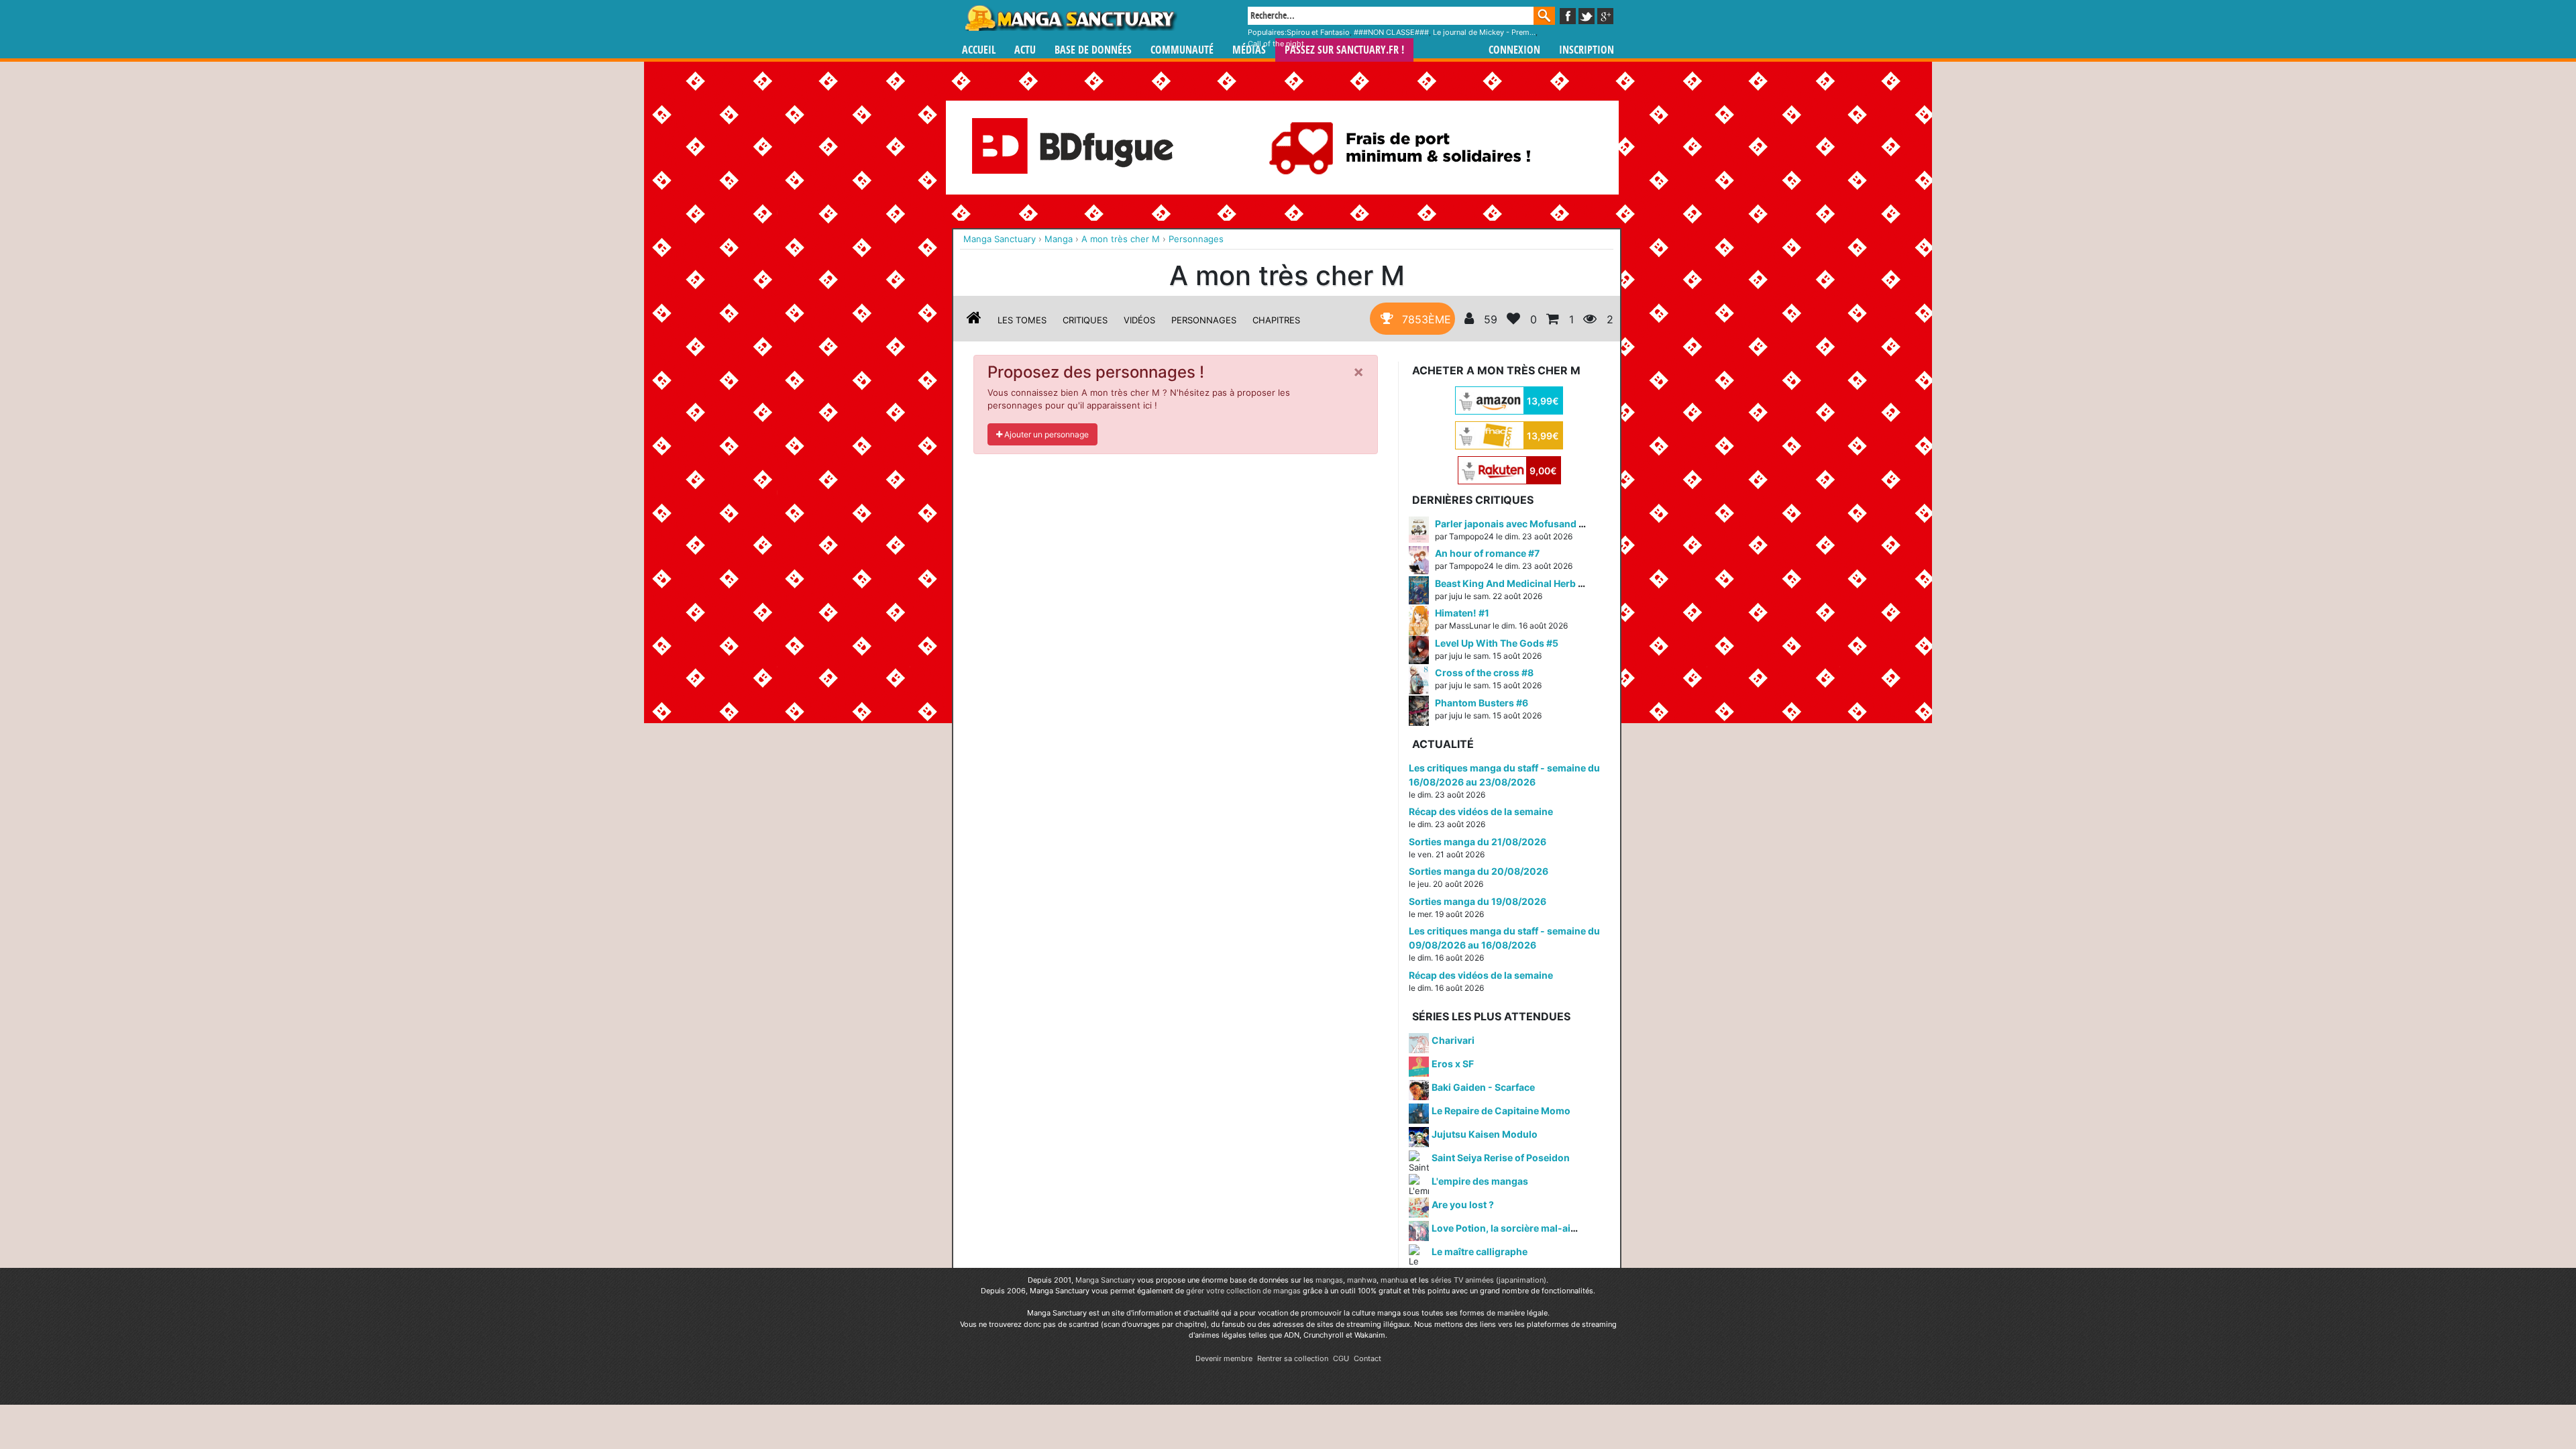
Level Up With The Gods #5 (1497, 643)
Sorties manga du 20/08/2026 (1479, 871)
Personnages (1204, 320)
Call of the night (1276, 44)
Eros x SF (1453, 1064)
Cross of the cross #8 (1484, 673)
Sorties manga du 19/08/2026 (1478, 901)
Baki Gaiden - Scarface (1483, 1087)
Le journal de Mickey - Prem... (1484, 32)
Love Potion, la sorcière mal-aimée (1511, 1228)
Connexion (1514, 50)
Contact (1367, 1358)
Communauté (1182, 50)
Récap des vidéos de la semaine (1481, 811)
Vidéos (1139, 320)
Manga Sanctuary (1105, 1280)
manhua (1394, 1280)
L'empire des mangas (1480, 1181)
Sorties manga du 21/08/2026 (1478, 842)
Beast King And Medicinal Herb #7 (1512, 583)
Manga (1070, 18)
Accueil (979, 50)
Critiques (1085, 320)
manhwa (1362, 1280)
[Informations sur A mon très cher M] (974, 320)
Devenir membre (1224, 1358)
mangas (1329, 1280)
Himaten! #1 (1462, 613)
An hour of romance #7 (1487, 553)
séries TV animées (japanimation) (1489, 1280)
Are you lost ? (1463, 1204)
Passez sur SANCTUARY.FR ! (1344, 50)
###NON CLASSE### (1391, 32)
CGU (1341, 1358)
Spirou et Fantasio (1318, 32)
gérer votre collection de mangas (1243, 1291)
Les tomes (1022, 320)
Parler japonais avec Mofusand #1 (1512, 524)
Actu (1025, 50)
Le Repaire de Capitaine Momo (1501, 1111)
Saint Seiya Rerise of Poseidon (1501, 1158)
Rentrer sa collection (1293, 1358)
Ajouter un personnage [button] (1045, 434)
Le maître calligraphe (1480, 1251)
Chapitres (1276, 320)
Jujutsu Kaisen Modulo (1485, 1134)
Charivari (1453, 1040)
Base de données (1093, 50)
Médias (1249, 50)
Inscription (1587, 50)
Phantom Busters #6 (1482, 703)
